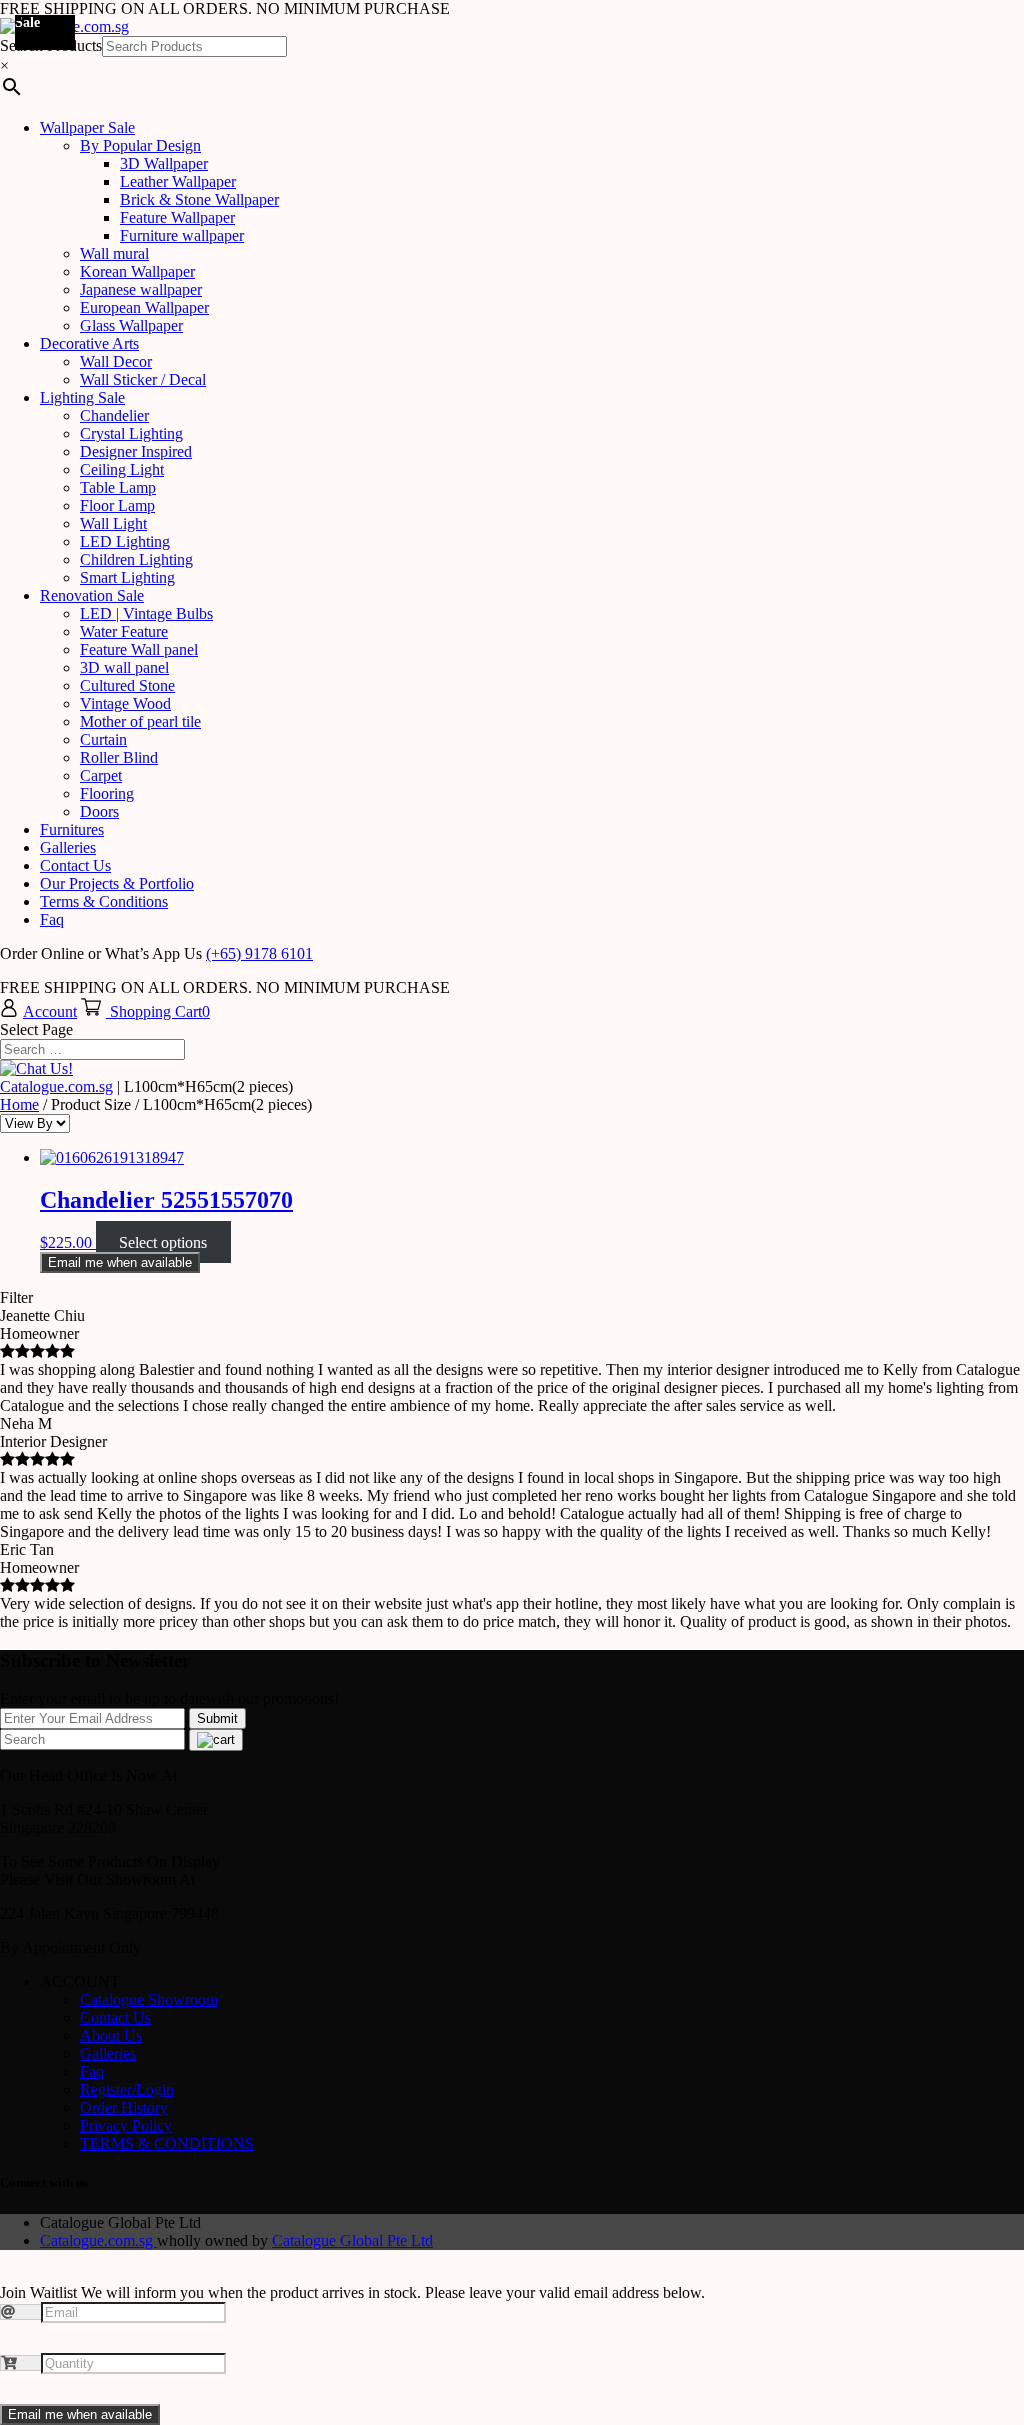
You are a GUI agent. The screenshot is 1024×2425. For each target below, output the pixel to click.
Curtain (103, 739)
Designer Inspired (136, 451)
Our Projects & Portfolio (117, 883)
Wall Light (113, 523)
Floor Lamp (117, 505)
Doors (99, 811)
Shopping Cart (156, 1011)
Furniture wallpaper (182, 235)
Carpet (101, 775)
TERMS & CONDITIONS (167, 2143)
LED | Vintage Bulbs (146, 613)
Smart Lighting (127, 577)
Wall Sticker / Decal (143, 379)
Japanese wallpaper (141, 289)
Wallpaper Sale (87, 127)
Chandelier (114, 415)
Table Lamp (118, 487)
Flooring (107, 793)
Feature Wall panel (139, 649)
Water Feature (124, 631)
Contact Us (75, 865)
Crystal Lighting (131, 433)
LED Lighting (125, 541)
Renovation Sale (92, 595)
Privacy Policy (126, 2125)
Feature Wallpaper (177, 217)
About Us (111, 2035)
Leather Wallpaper (178, 181)
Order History (124, 2107)
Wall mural (114, 253)
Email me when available (120, 1262)
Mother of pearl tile (140, 721)
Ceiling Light (122, 469)
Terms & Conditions (104, 901)
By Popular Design (140, 145)
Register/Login (127, 2089)
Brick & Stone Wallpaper (199, 199)
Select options (163, 1242)
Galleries (68, 847)
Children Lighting (136, 559)
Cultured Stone (127, 685)
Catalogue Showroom (149, 1999)
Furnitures (72, 829)
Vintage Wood (125, 703)
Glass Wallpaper (131, 325)
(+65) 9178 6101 (259, 953)
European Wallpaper (144, 307)
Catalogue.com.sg (56, 1086)
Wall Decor (116, 361)
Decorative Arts (89, 343)
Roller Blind (119, 757)
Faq (52, 919)
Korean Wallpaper (137, 271)
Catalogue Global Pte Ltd (352, 2240)
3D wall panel (124, 667)
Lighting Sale (82, 397)
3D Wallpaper (164, 163)
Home (19, 1104)
